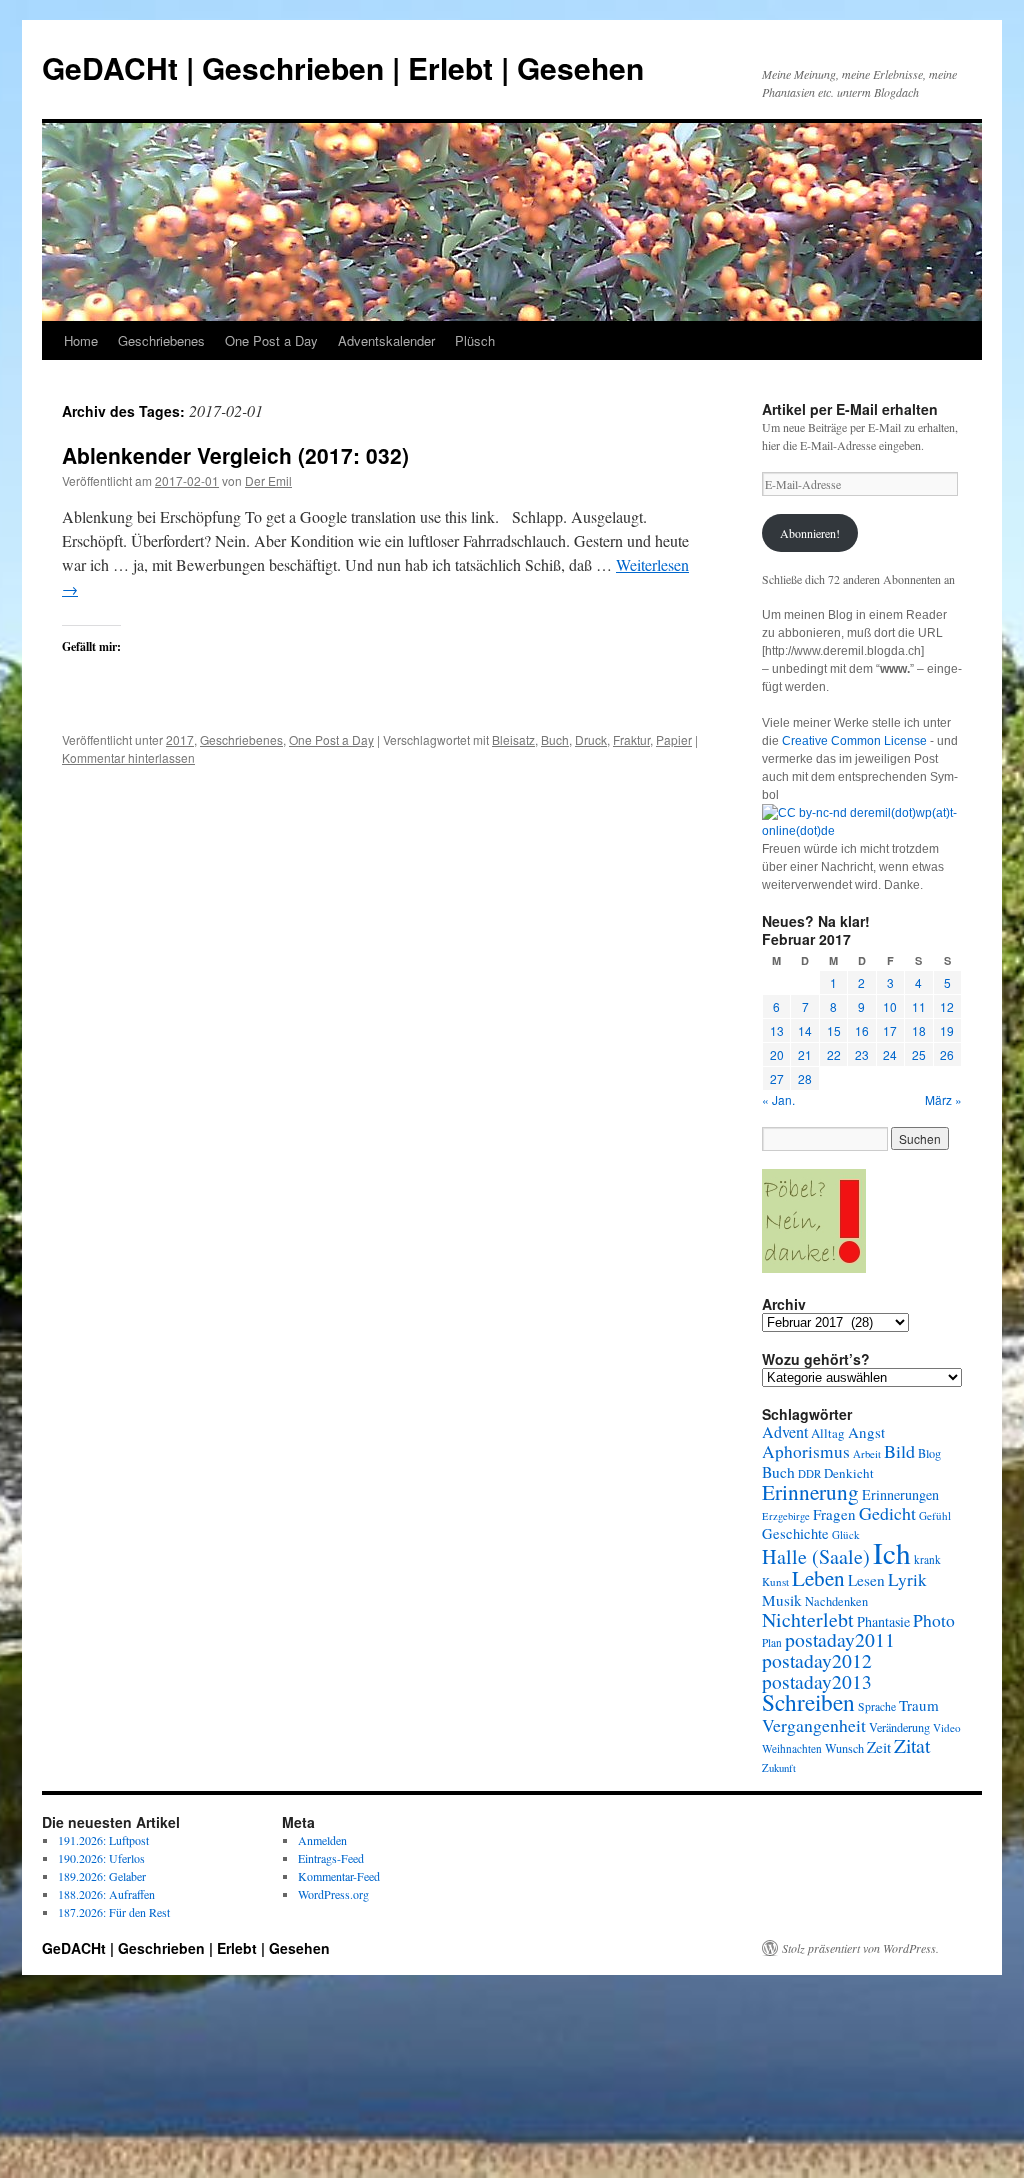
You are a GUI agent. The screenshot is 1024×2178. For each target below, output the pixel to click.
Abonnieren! (810, 533)
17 (890, 1030)
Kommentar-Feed (339, 1876)
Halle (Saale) (816, 1556)
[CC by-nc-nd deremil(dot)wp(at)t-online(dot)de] (862, 831)
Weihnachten (792, 1748)
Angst (866, 1432)
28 (805, 1078)
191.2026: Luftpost (103, 1840)
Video (947, 1727)
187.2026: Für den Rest (114, 1912)
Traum (919, 1705)
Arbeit (867, 1454)
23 (862, 1054)
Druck (591, 739)
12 (947, 1006)
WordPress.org (333, 1894)
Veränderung (899, 1727)
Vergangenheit (814, 1725)
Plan (772, 1642)
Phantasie (883, 1621)
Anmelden (322, 1840)
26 (947, 1054)
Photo (934, 1620)
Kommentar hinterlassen (128, 757)
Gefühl (935, 1515)
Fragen (834, 1514)
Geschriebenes (161, 340)
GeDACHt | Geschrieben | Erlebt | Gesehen (343, 67)
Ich (892, 1552)
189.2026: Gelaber (102, 1876)
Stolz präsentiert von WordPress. (860, 1948)
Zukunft (779, 1768)
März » (943, 1099)
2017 (180, 739)
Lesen (866, 1580)
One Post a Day (271, 340)
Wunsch (844, 1748)
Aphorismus (806, 1451)
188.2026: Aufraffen (106, 1894)
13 (777, 1030)
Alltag (828, 1433)
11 (919, 1006)
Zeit (879, 1747)
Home (81, 340)
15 (834, 1030)
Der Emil (268, 480)
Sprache (877, 1706)
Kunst (775, 1581)
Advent (785, 1432)
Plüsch (475, 340)
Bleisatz (513, 739)
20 (777, 1054)
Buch (555, 739)
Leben (818, 1578)
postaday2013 (817, 1681)
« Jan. (778, 1099)
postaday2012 (817, 1660)
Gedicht (887, 1513)
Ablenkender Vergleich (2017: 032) (235, 455)
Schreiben (808, 1702)
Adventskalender (386, 340)
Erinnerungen (900, 1494)
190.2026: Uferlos (101, 1858)
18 (919, 1030)
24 (890, 1054)
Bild (899, 1451)
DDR (809, 1473)
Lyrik (907, 1579)
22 (834, 1054)
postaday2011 (840, 1639)
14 (805, 1030)
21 (805, 1054)
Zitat (912, 1745)
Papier (674, 739)
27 (777, 1078)
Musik (782, 1600)
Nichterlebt (808, 1619)
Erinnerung (810, 1491)
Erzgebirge (786, 1516)
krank (927, 1559)
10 (890, 1006)
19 (947, 1030)
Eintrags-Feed (331, 1858)
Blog (929, 1453)
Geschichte (795, 1533)
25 (919, 1054)
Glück (846, 1534)
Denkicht (849, 1473)
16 (862, 1030)
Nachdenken (836, 1601)
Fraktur (631, 739)
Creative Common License (854, 741)
